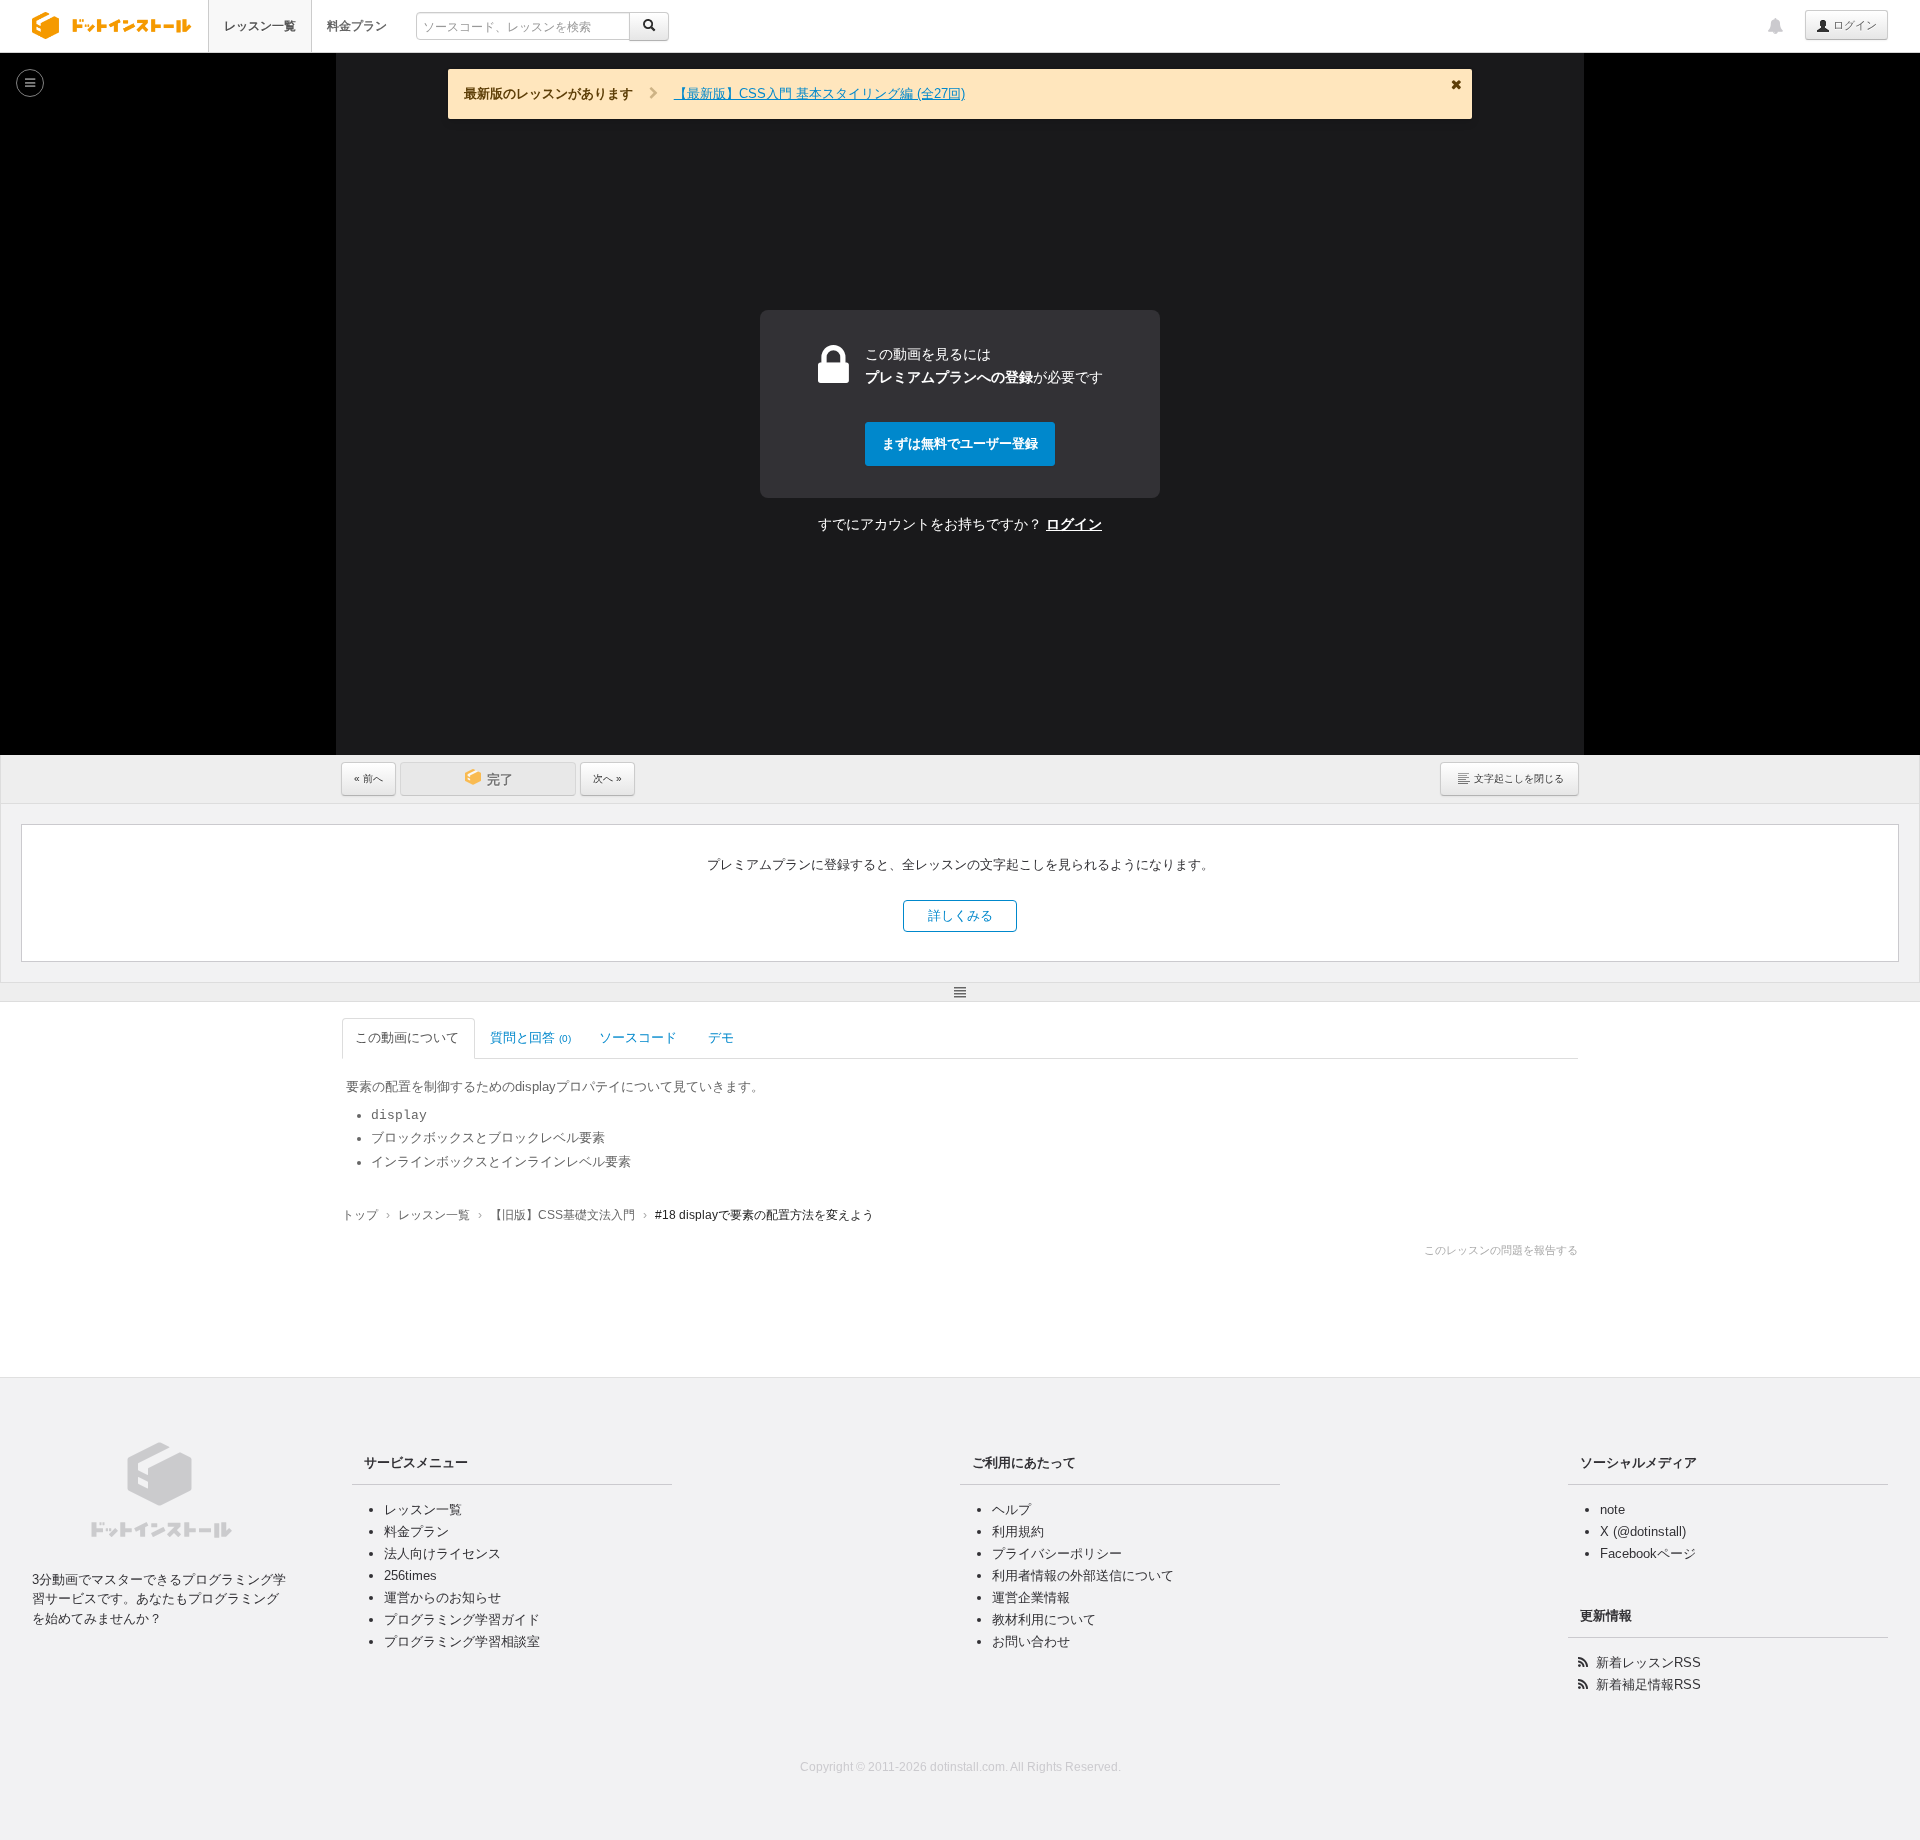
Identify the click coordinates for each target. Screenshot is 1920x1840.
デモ (721, 1037)
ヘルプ (1011, 1509)
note (1612, 1509)
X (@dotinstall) (1643, 1531)
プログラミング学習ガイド (462, 1619)
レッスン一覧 (260, 26)
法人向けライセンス (442, 1553)
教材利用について (1044, 1619)
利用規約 (1018, 1531)
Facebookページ (1648, 1553)
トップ (360, 1215)
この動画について (407, 1037)
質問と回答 (530, 1037)
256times (410, 1575)
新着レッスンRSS (1648, 1662)
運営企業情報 (1031, 1597)
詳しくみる (960, 915)
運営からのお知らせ (442, 1597)
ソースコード (638, 1037)
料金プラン (357, 26)
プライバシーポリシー (1057, 1553)
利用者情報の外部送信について (1083, 1575)
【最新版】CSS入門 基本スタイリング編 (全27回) (819, 93)
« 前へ (368, 778)
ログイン (1853, 25)
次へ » (607, 778)
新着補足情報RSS (1648, 1684)
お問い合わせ (1031, 1641)
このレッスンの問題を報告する (1501, 1250)
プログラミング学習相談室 (462, 1641)
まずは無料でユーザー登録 (960, 443)
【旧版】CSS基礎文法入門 (562, 1215)
